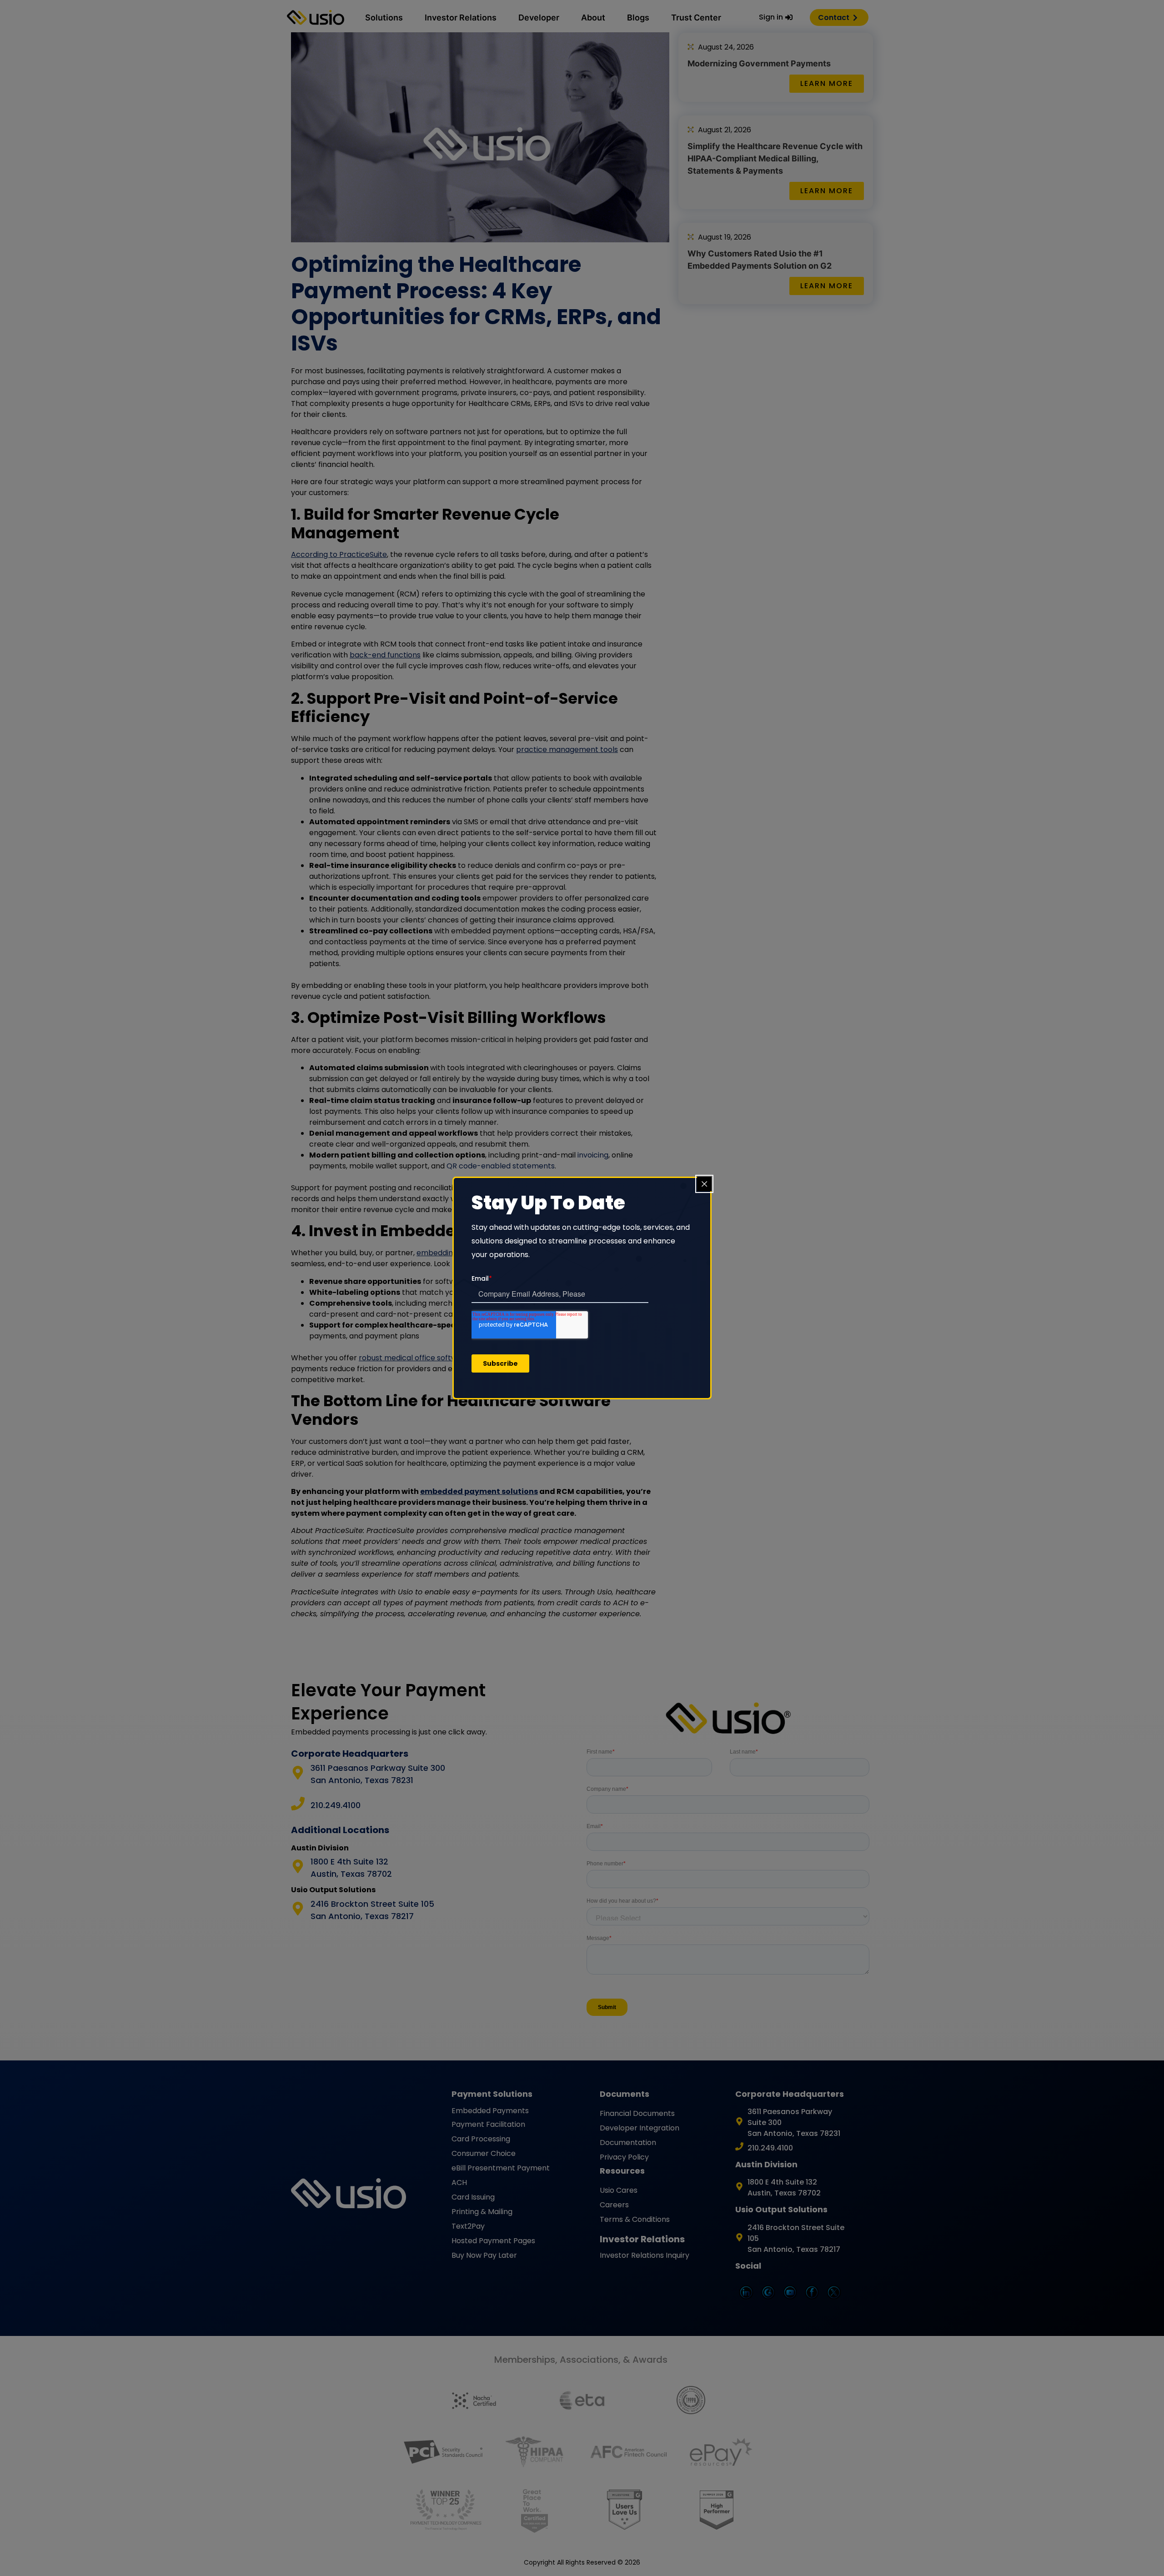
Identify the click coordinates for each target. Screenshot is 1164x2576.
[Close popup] (704, 1184)
